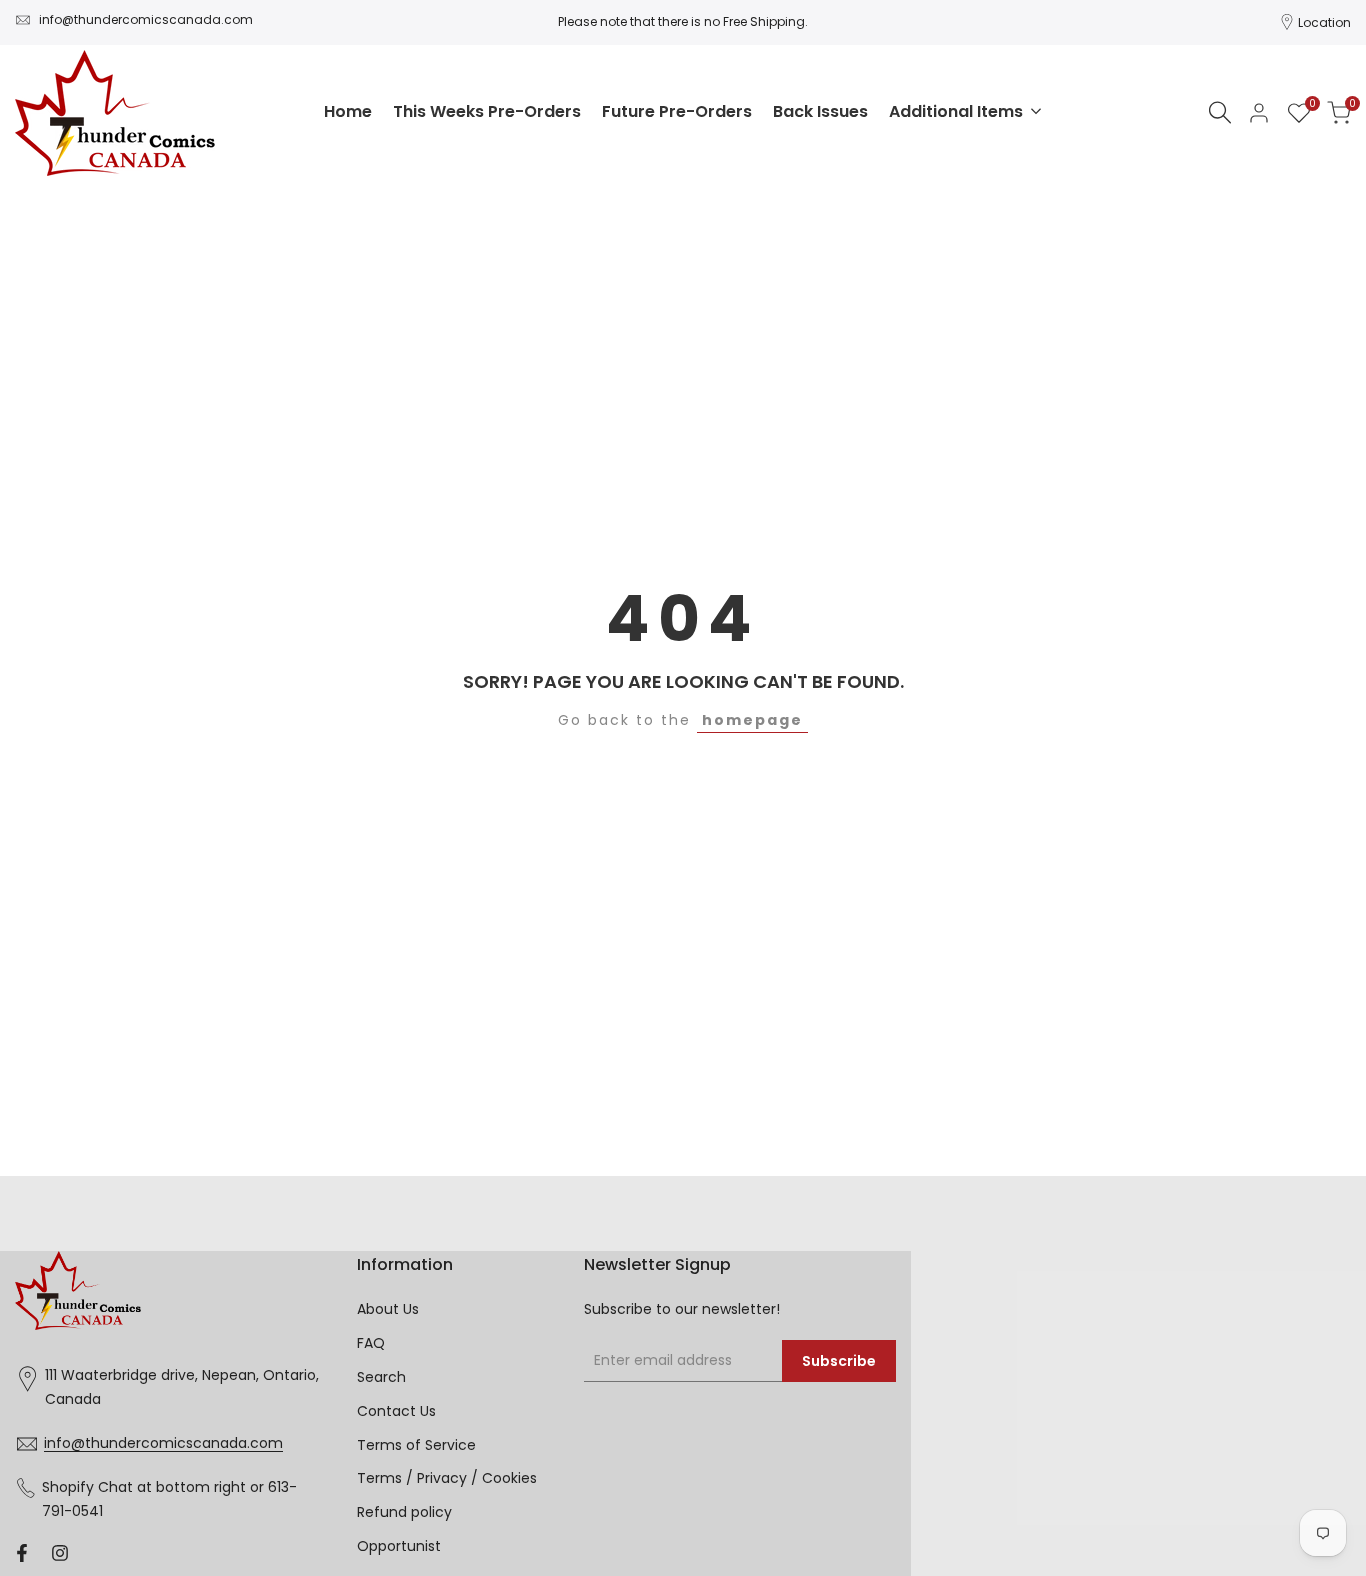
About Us (388, 1309)
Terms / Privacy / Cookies (447, 1478)
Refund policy (404, 1512)
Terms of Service (416, 1445)
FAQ (371, 1343)
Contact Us (396, 1411)
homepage (752, 720)
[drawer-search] (1220, 112)
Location (1324, 22)
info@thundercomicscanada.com (146, 19)
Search (381, 1377)
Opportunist (399, 1546)
